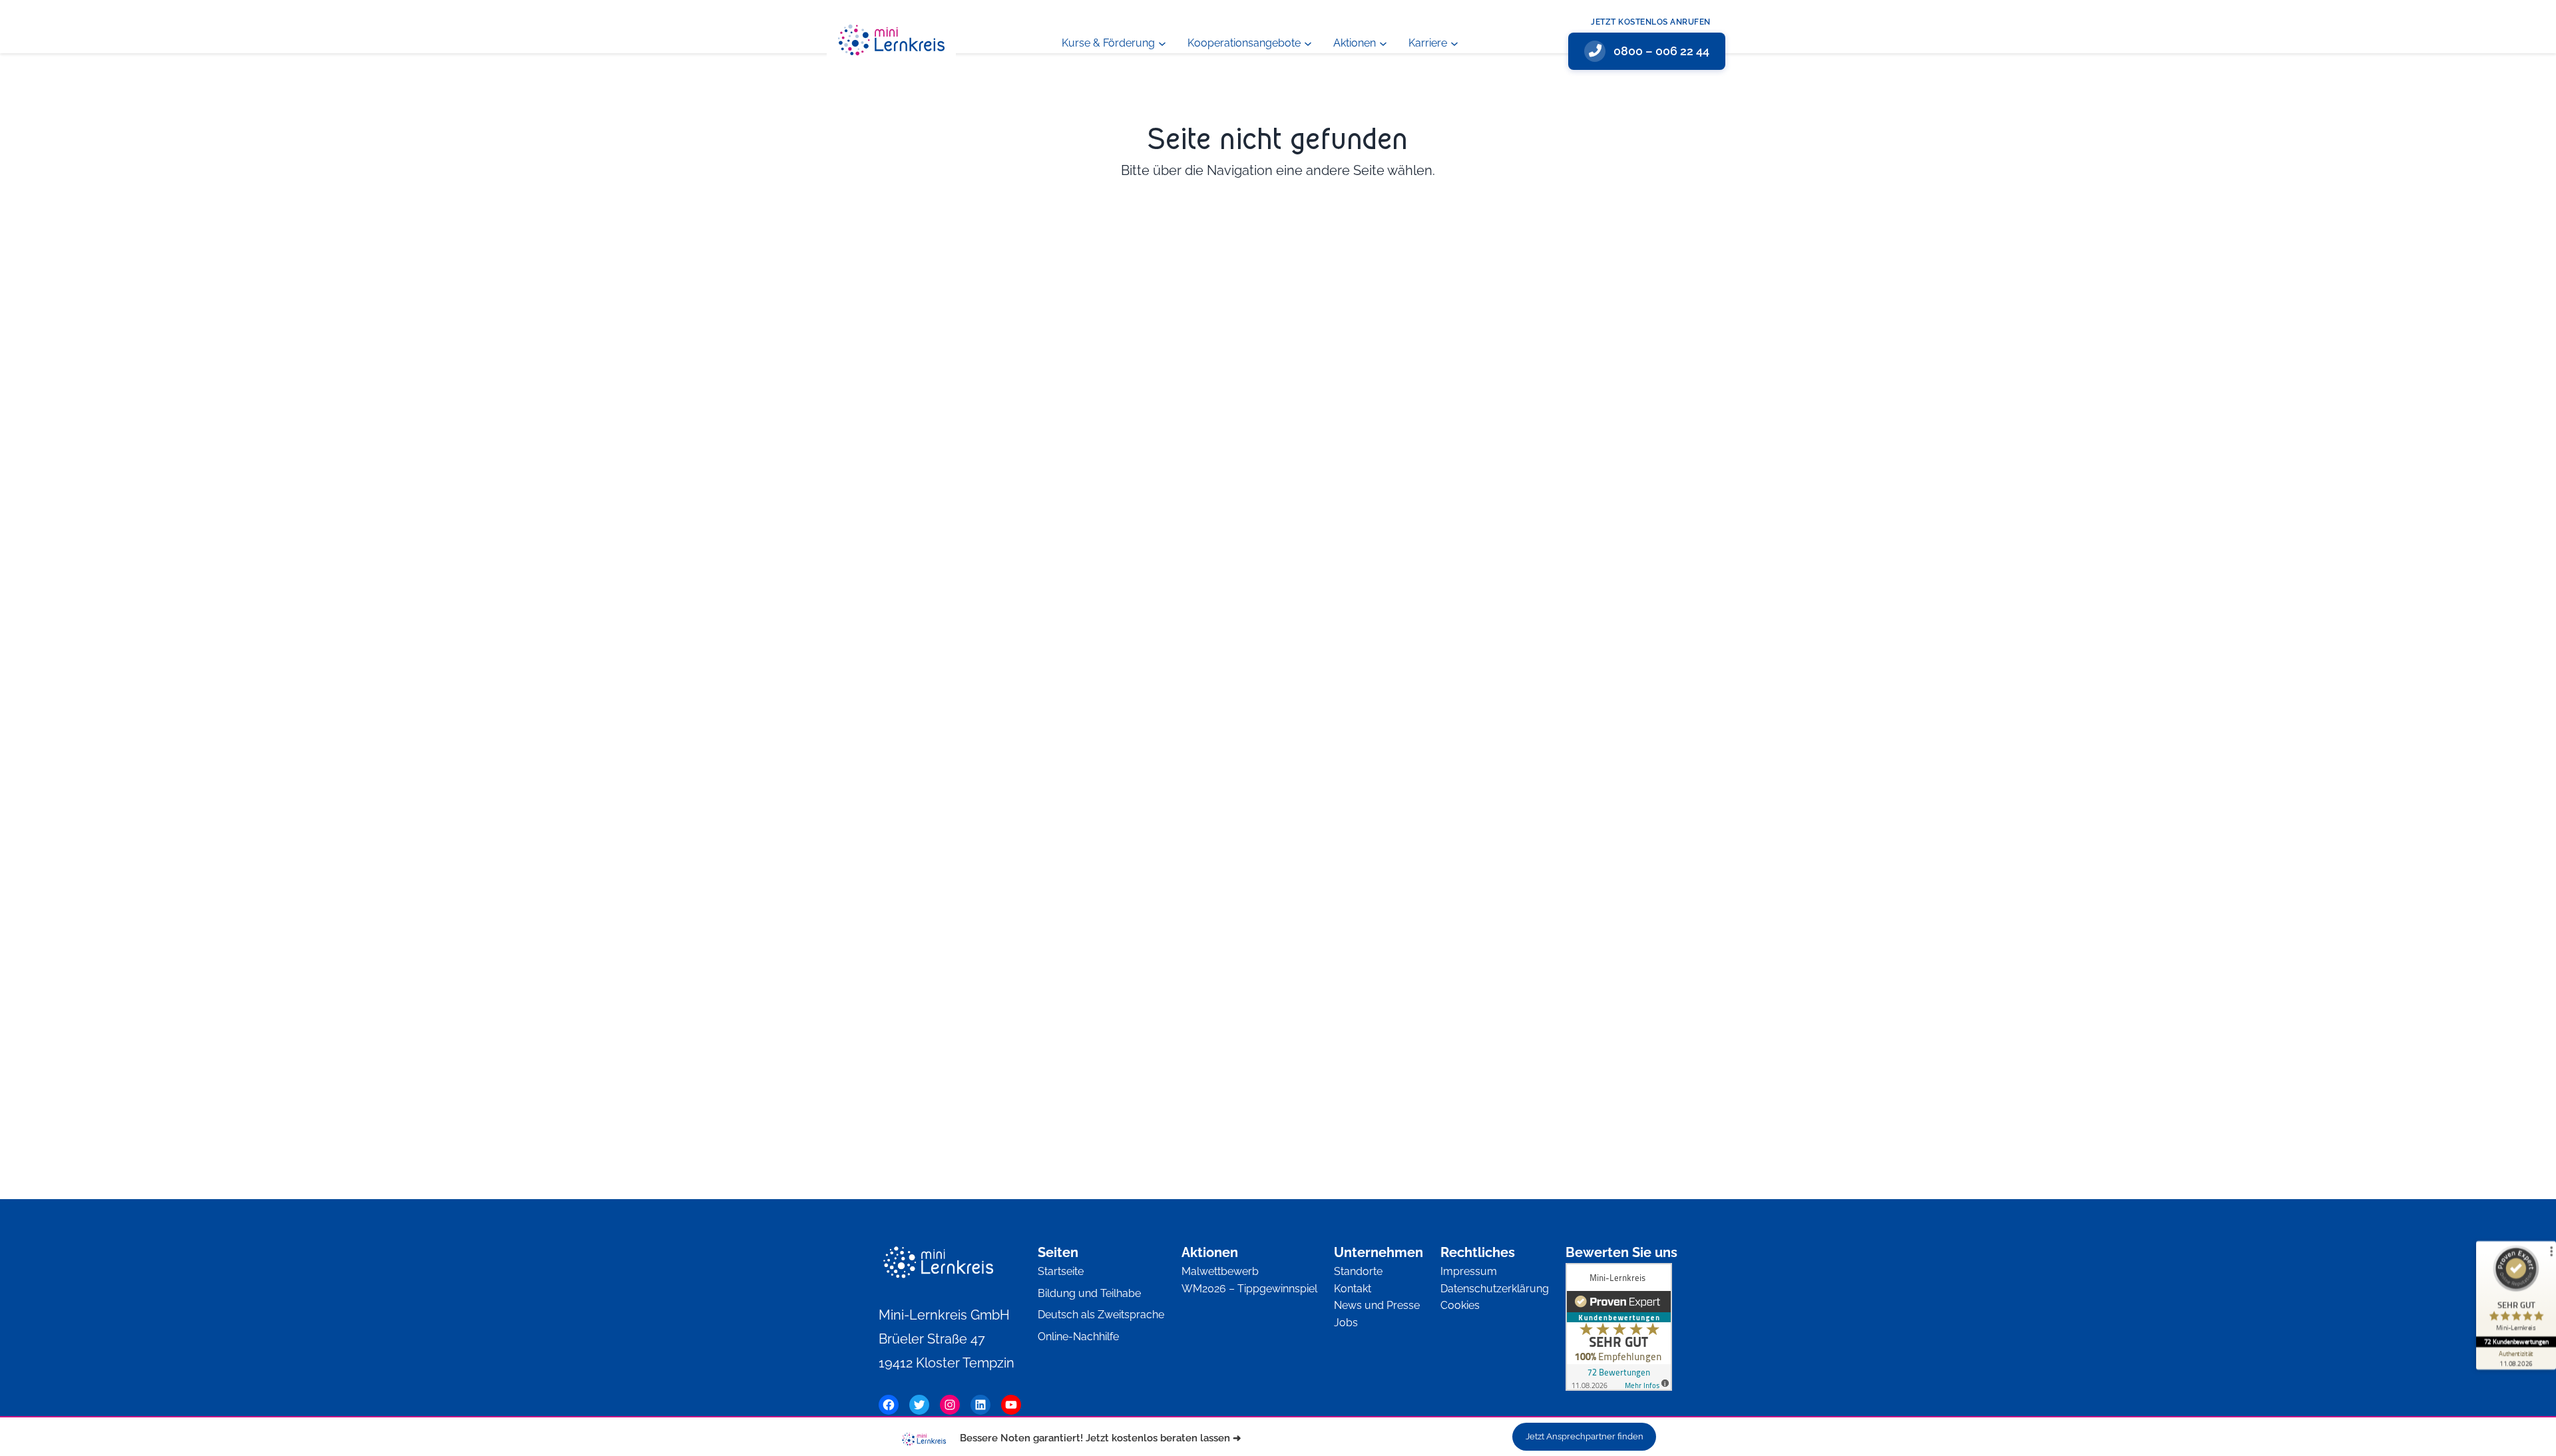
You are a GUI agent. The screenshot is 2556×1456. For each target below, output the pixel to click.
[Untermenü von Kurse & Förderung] (1162, 43)
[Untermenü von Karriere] (1454, 43)
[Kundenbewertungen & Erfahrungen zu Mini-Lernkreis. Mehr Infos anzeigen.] (1619, 1330)
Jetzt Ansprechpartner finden (1585, 1436)
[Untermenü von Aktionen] (1383, 43)
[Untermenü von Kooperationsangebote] (1308, 43)
